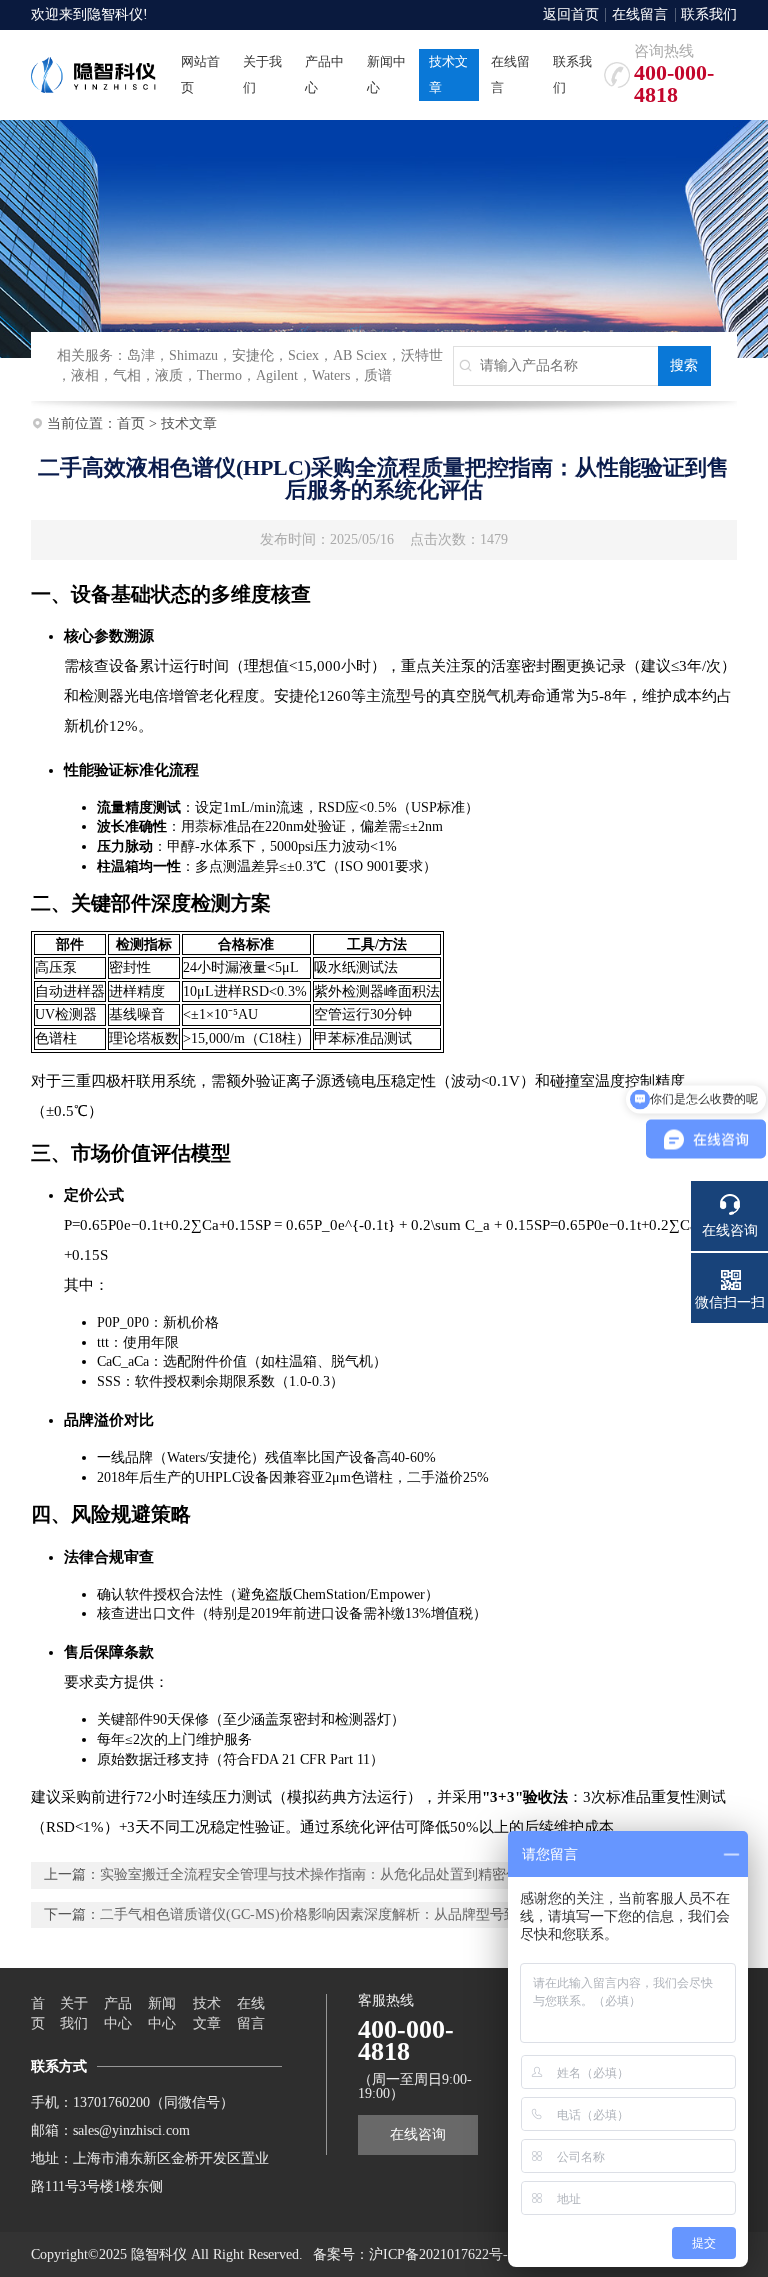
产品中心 (118, 2013)
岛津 (141, 355)
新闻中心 (162, 2013)
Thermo (219, 375)
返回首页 (571, 15)
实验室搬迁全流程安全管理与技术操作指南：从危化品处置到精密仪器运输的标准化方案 (373, 1874)
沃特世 (422, 355)
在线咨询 (418, 2134)
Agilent (277, 375)
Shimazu (193, 355)
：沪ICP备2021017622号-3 (435, 2254)
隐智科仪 (115, 14)
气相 (127, 375)
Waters (331, 375)
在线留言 (640, 15)
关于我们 (74, 2013)
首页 (131, 423)
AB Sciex (360, 355)
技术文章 (189, 423)
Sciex (303, 355)
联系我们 (709, 15)
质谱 (378, 375)
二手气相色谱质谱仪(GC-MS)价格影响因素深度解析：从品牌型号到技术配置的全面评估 (372, 1914)
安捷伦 (253, 355)
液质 (169, 375)
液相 (85, 375)
